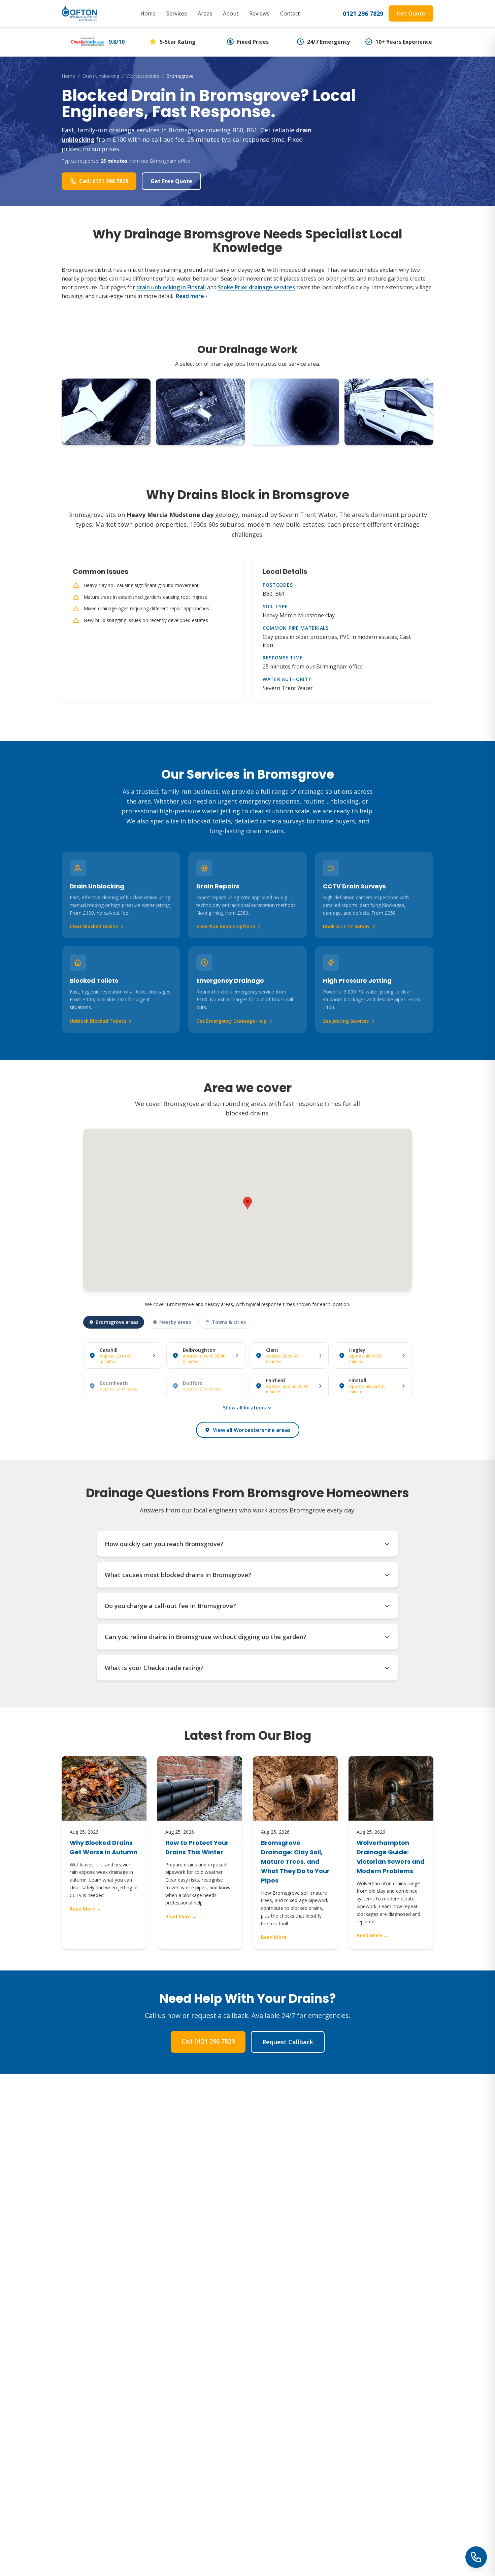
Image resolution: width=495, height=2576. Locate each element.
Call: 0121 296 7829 (104, 181)
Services (177, 13)
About (231, 13)
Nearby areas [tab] (175, 1322)
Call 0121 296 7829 (208, 2041)
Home (148, 13)
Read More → (85, 1909)
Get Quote (411, 13)
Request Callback (288, 2042)
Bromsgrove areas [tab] (117, 1322)
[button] (247, 1203)
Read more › (191, 296)
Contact (290, 13)
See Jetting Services (346, 1021)
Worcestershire (143, 76)
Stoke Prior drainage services (256, 287)
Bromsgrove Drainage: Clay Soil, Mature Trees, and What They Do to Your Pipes (295, 1862)
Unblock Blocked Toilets (98, 1021)
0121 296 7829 (363, 13)
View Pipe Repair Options (226, 926)
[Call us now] (476, 2557)
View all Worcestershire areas (252, 1430)
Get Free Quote (171, 181)
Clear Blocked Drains (94, 926)
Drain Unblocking (101, 76)
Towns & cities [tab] (229, 1322)
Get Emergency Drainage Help (232, 1021)
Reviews (259, 13)
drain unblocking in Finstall (171, 287)
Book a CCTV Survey (346, 926)
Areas (205, 13)
